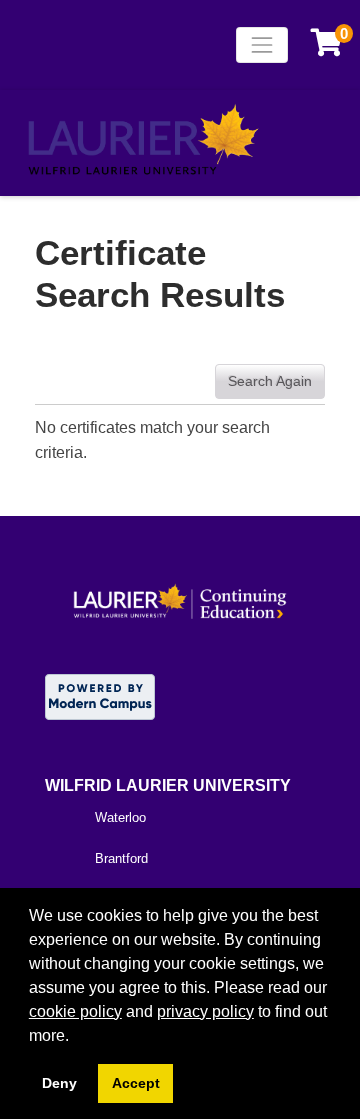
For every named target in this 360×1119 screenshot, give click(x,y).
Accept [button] (136, 1083)
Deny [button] (59, 1083)
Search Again (270, 381)
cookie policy (75, 1011)
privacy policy (205, 1011)
